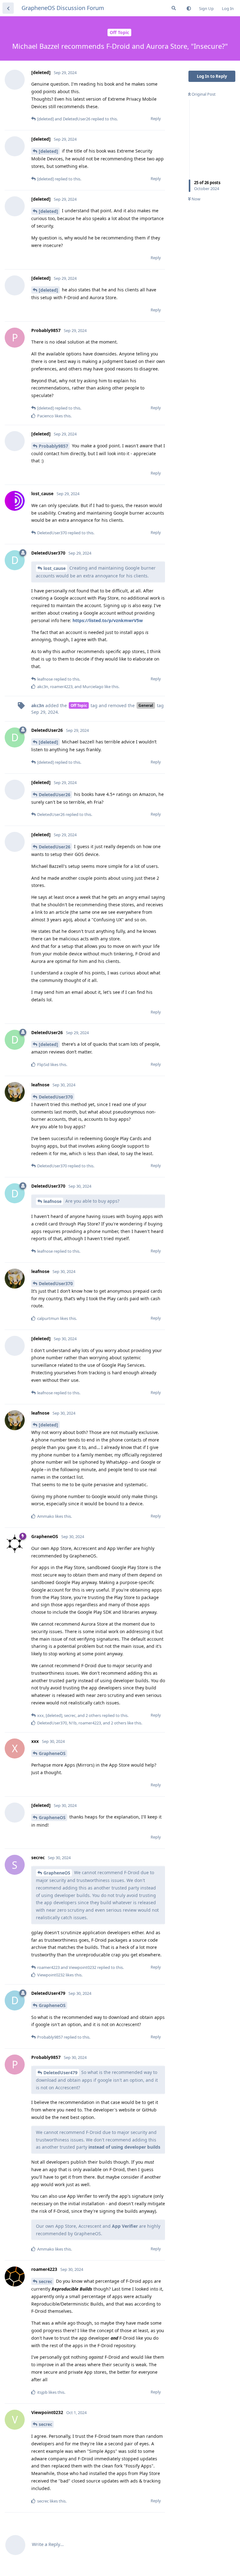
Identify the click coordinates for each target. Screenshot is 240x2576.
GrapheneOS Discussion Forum (63, 8)
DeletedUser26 (55, 795)
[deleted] (48, 151)
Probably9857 (53, 446)
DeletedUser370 (56, 1097)
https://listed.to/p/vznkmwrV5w (108, 620)
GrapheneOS (52, 1753)
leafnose (52, 1201)
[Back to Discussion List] (8, 8)
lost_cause (55, 568)
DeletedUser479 (60, 2073)
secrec (45, 2281)
